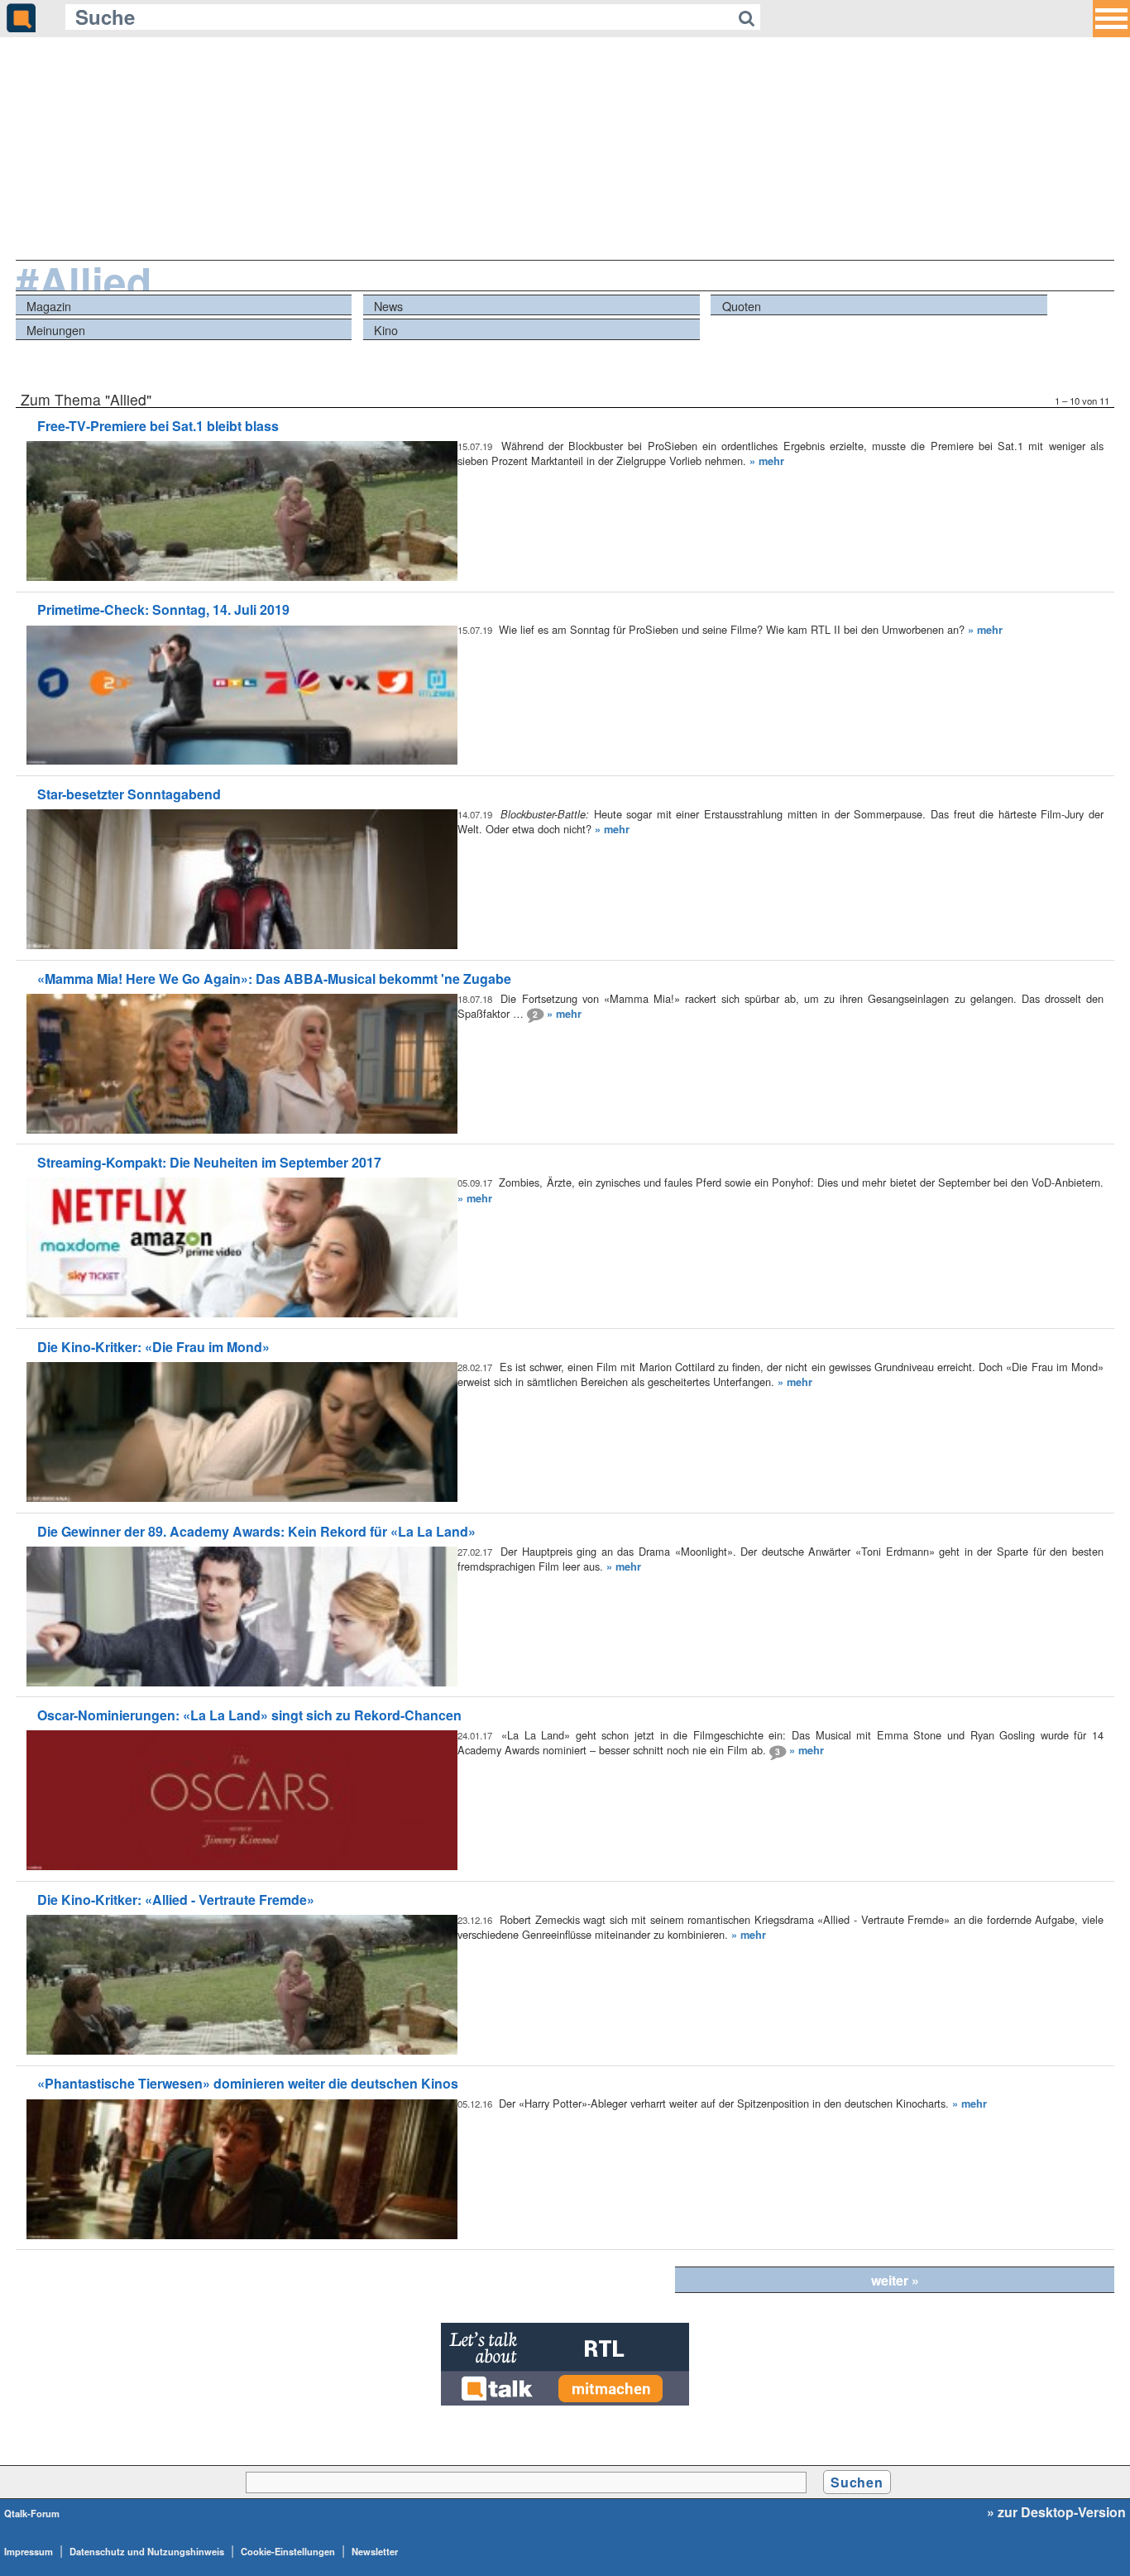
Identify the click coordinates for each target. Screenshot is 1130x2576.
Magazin (49, 306)
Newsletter (375, 2551)
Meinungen (56, 330)
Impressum (29, 2551)
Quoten (742, 306)
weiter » (895, 2280)
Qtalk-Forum (32, 2513)
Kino (386, 330)
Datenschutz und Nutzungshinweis (147, 2551)
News (388, 306)
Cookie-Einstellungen (288, 2551)
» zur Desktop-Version (1056, 2512)
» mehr (767, 461)
